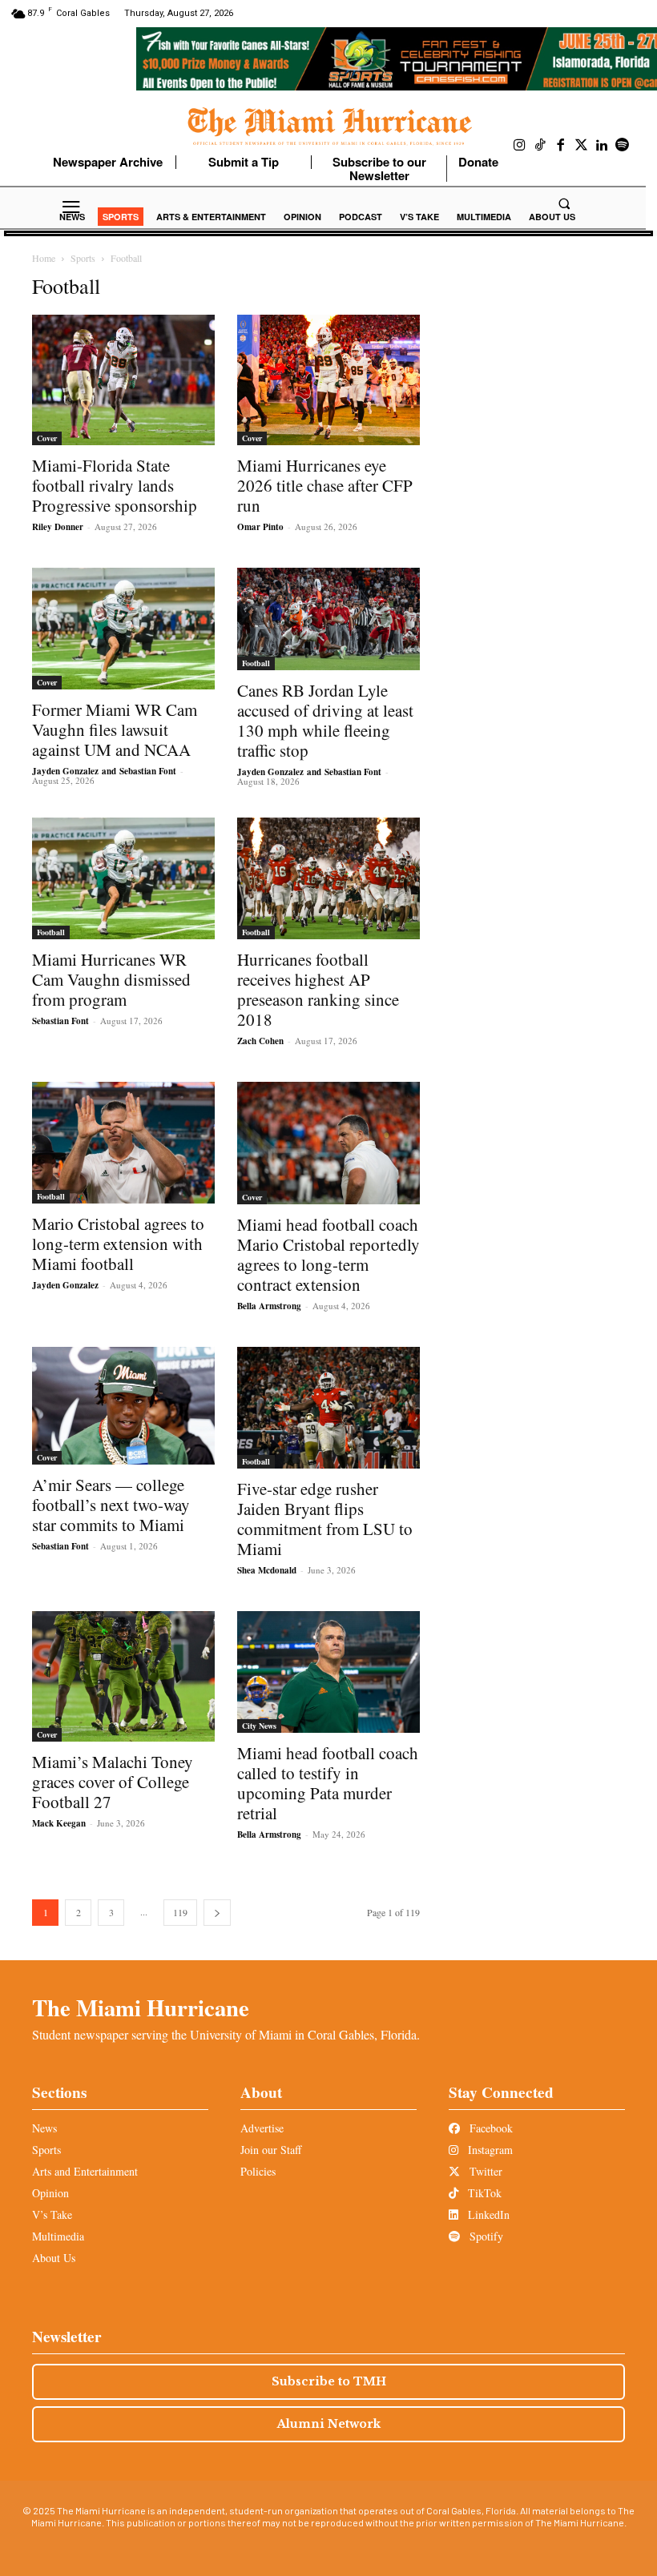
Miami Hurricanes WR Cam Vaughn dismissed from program (111, 979)
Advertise (262, 2128)
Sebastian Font (148, 771)
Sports (83, 258)
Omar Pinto (260, 527)
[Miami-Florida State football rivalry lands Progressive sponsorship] (123, 380)
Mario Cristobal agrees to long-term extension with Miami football (118, 1244)
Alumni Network (329, 2424)
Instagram (489, 2150)
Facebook (490, 2128)
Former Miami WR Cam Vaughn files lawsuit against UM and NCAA (115, 729)
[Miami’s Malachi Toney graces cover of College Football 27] (123, 1676)
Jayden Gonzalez (65, 771)
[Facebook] (561, 146)
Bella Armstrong (269, 1306)
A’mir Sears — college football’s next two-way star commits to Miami (111, 1505)
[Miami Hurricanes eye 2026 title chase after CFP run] (328, 380)
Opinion (50, 2193)
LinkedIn (487, 2214)
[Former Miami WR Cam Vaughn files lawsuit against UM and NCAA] (123, 629)
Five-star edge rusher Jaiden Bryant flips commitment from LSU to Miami (325, 1519)
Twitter (484, 2171)
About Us (54, 2258)
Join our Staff (271, 2150)
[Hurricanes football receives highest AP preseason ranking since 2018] (328, 878)
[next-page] (217, 1913)
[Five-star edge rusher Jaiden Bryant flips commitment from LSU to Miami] (328, 1408)
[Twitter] (582, 146)
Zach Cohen (260, 1041)
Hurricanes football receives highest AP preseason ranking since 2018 (318, 989)
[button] (564, 203)
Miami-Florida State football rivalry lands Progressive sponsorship (115, 485)
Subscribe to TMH (329, 2381)
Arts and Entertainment (85, 2171)
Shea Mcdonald (267, 1570)
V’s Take (52, 2214)
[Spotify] (623, 146)
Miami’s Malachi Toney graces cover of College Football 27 (113, 1782)
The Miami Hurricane (141, 2007)
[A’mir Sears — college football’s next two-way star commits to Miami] (123, 1406)
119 (180, 1912)
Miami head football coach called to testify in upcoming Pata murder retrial (328, 1783)
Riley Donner (58, 527)
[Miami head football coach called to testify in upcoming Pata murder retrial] (328, 1672)
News (44, 2128)
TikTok (483, 2193)
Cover (47, 438)
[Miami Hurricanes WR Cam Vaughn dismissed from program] (123, 878)
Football (256, 663)
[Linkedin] (602, 146)
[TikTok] (541, 146)
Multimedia (58, 2236)
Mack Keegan (59, 1823)
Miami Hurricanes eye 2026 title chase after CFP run (325, 485)
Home (44, 258)
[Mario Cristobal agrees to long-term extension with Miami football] (123, 1143)
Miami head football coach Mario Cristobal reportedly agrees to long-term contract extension (328, 1254)
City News (259, 1726)
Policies (258, 2171)
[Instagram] (520, 146)
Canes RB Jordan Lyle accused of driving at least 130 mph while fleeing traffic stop (325, 720)
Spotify (485, 2236)
